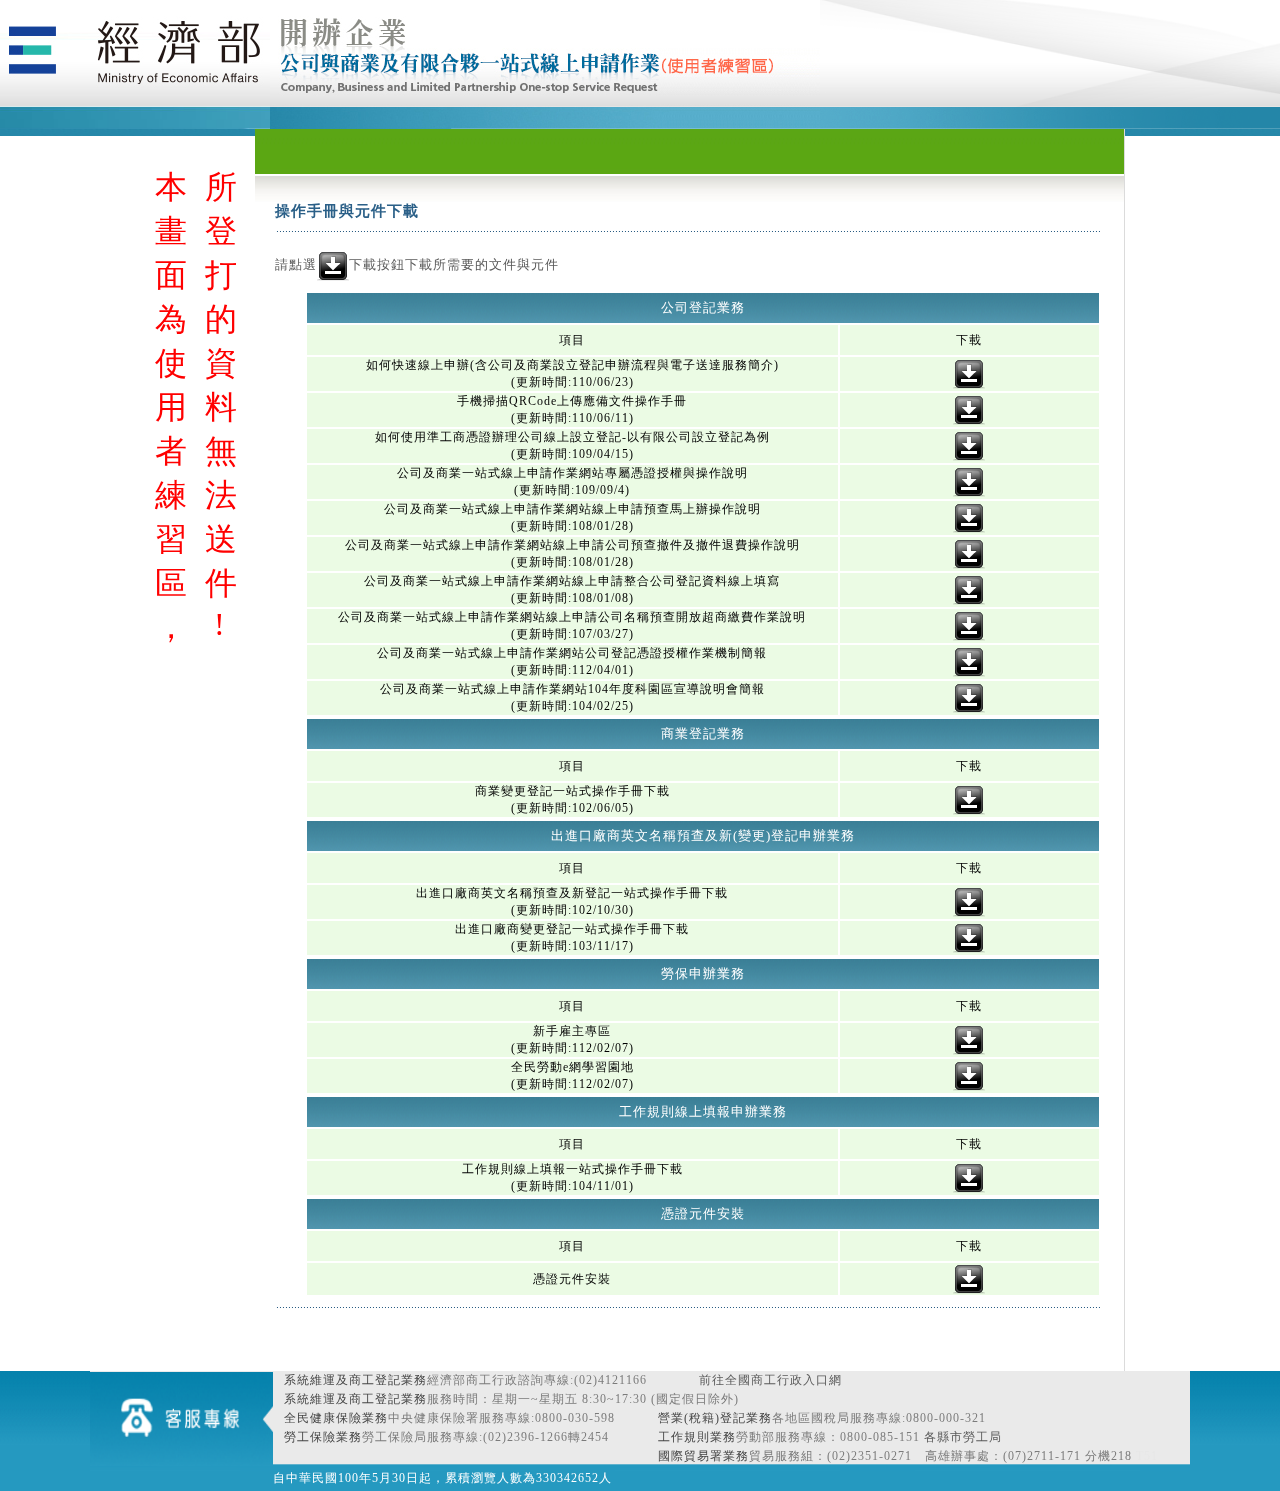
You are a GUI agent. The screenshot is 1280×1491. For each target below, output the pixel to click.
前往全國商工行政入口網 (770, 1380)
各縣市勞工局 (963, 1437)
